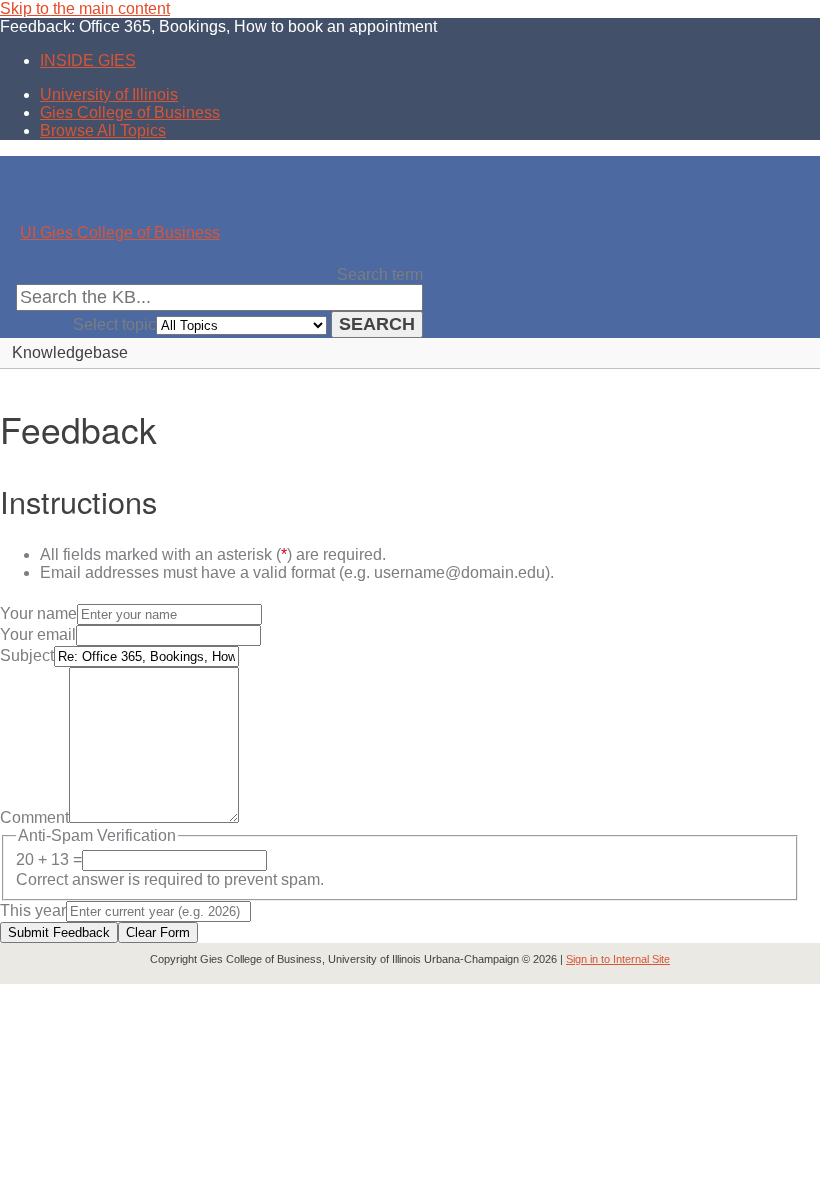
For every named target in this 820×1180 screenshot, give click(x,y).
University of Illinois (109, 94)
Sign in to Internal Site (618, 959)
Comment (34, 817)
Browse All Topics (103, 130)
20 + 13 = (49, 859)
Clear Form (158, 932)
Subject (27, 655)
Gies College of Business (130, 112)
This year (33, 910)
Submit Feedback (59, 932)
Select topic (114, 324)
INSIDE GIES (88, 60)
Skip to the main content (85, 8)
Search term (380, 274)
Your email (38, 634)
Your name (38, 613)
